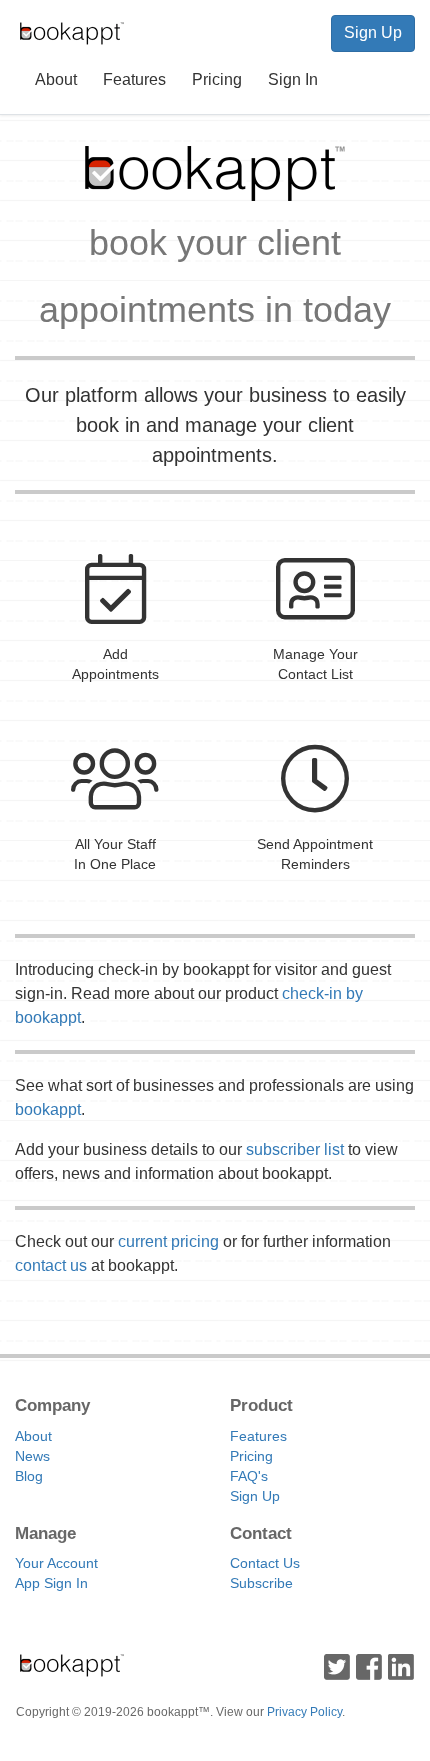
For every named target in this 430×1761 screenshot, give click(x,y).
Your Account (56, 1563)
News (32, 1456)
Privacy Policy (304, 1712)
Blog (29, 1476)
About (56, 79)
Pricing (217, 79)
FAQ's (249, 1476)
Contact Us (265, 1563)
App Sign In (51, 1583)
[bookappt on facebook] (369, 1665)
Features (134, 79)
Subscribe (261, 1583)
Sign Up (373, 32)
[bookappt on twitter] (337, 1665)
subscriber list (295, 1149)
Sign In (293, 79)
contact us (51, 1265)
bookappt (48, 1109)
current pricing (168, 1241)
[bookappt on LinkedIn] (401, 1665)
